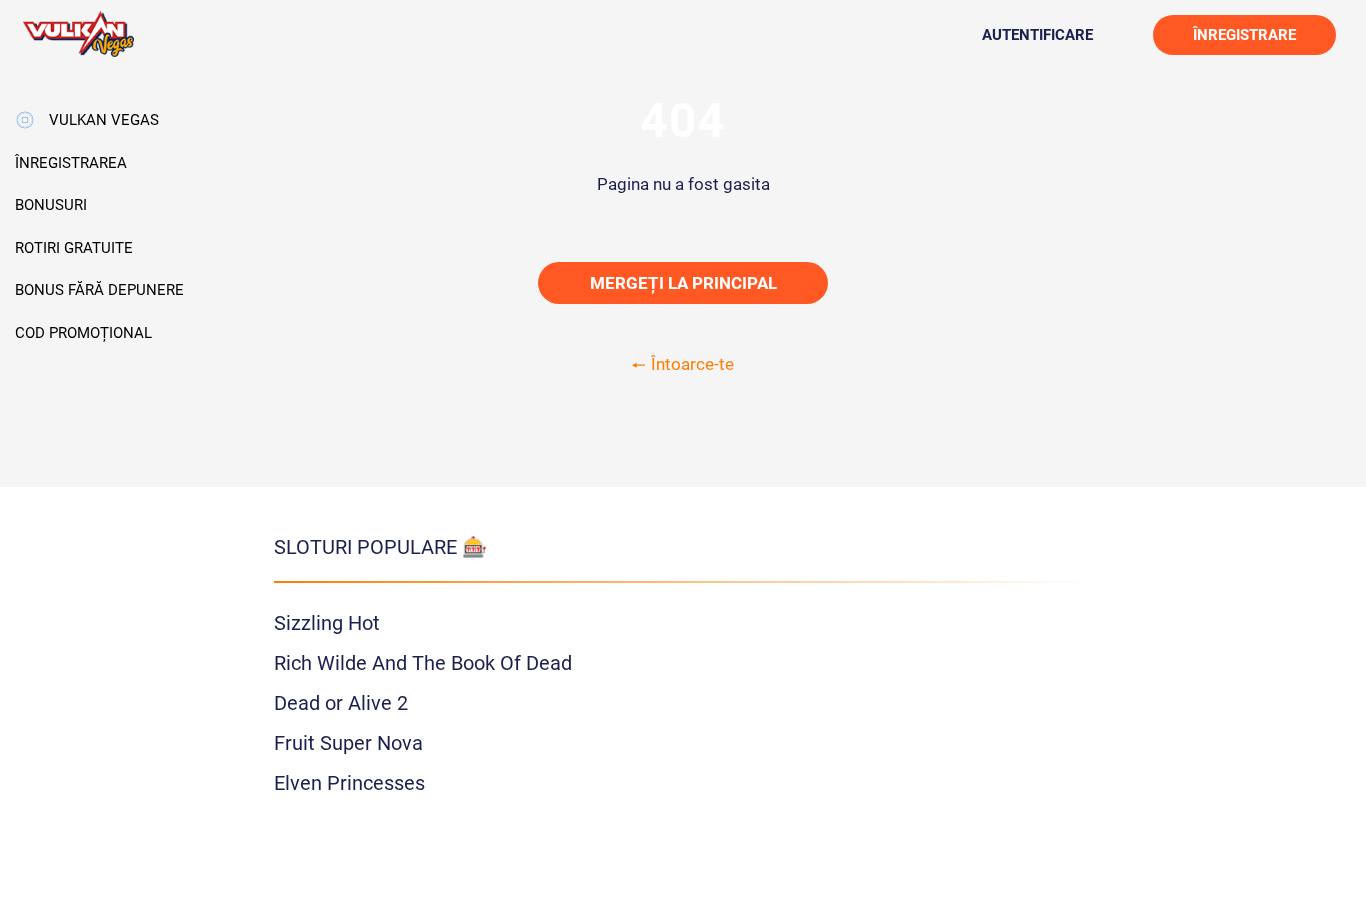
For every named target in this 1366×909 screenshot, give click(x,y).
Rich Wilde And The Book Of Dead (423, 663)
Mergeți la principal (683, 283)
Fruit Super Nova (348, 743)
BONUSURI (51, 205)
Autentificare (1037, 35)
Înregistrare (1244, 35)
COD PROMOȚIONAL (83, 333)
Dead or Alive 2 (341, 703)
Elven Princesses (349, 783)
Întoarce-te (692, 364)
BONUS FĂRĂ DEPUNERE (99, 290)
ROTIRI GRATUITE (74, 248)
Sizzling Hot (327, 623)
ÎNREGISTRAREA (71, 163)
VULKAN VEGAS (104, 120)
